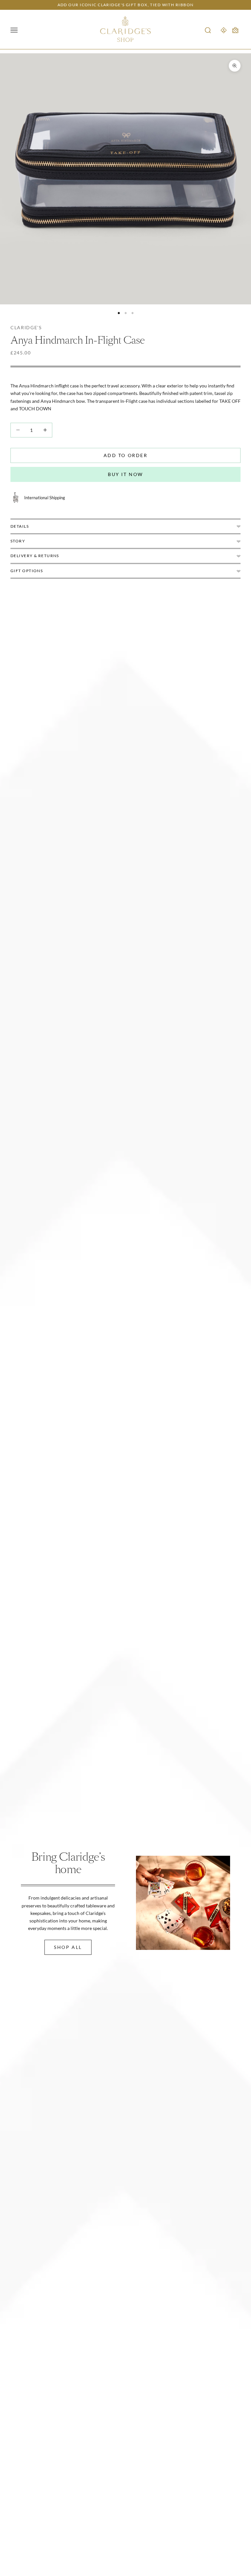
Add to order (125, 455)
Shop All (68, 1947)
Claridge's (26, 327)
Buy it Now (125, 474)
